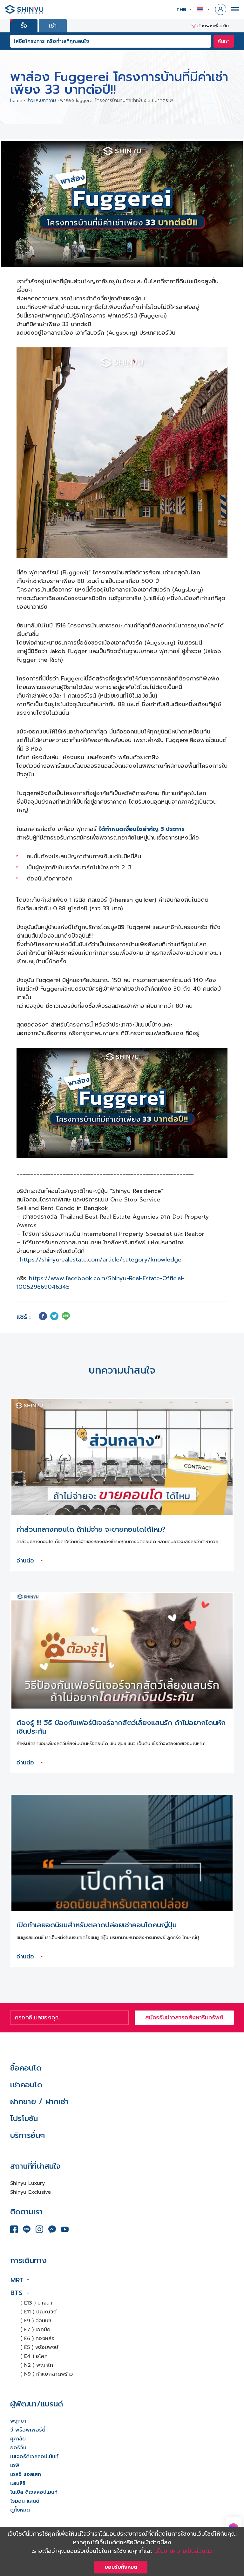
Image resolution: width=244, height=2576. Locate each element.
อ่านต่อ (26, 1561)
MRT (17, 2280)
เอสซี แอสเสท (26, 2474)
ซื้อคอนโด (26, 2068)
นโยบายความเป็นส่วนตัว (183, 2551)
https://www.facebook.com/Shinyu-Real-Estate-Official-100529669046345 (101, 1283)
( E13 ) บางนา (36, 2303)
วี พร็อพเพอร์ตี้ (28, 2430)
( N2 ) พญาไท (37, 2365)
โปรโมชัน (24, 2118)
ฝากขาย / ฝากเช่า (39, 2102)
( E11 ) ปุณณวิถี (38, 2312)
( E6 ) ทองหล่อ (37, 2338)
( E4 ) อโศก (34, 2356)
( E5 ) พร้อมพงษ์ (39, 2347)
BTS (16, 2293)
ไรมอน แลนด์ (25, 2501)
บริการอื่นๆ (27, 2135)
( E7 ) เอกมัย (35, 2330)
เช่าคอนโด (26, 2085)
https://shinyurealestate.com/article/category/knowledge (101, 1260)
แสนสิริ (18, 2483)
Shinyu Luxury (27, 2183)
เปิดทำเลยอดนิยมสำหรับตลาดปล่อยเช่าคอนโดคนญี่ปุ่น (97, 1925)
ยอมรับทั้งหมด (121, 2567)
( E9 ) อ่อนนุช (36, 2321)
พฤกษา (18, 2421)
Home (16, 100)
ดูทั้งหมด (20, 2510)
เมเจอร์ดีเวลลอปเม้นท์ (34, 2457)
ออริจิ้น (18, 2448)
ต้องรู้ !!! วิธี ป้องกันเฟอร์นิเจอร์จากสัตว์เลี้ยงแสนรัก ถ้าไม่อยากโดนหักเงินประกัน (121, 1727)
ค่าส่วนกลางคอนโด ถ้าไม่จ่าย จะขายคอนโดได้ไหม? (91, 1529)
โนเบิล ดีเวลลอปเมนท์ (34, 2492)
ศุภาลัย (18, 2439)
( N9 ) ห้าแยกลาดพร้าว (47, 2374)
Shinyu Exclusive (30, 2192)
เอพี (15, 2466)
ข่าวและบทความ (41, 100)
